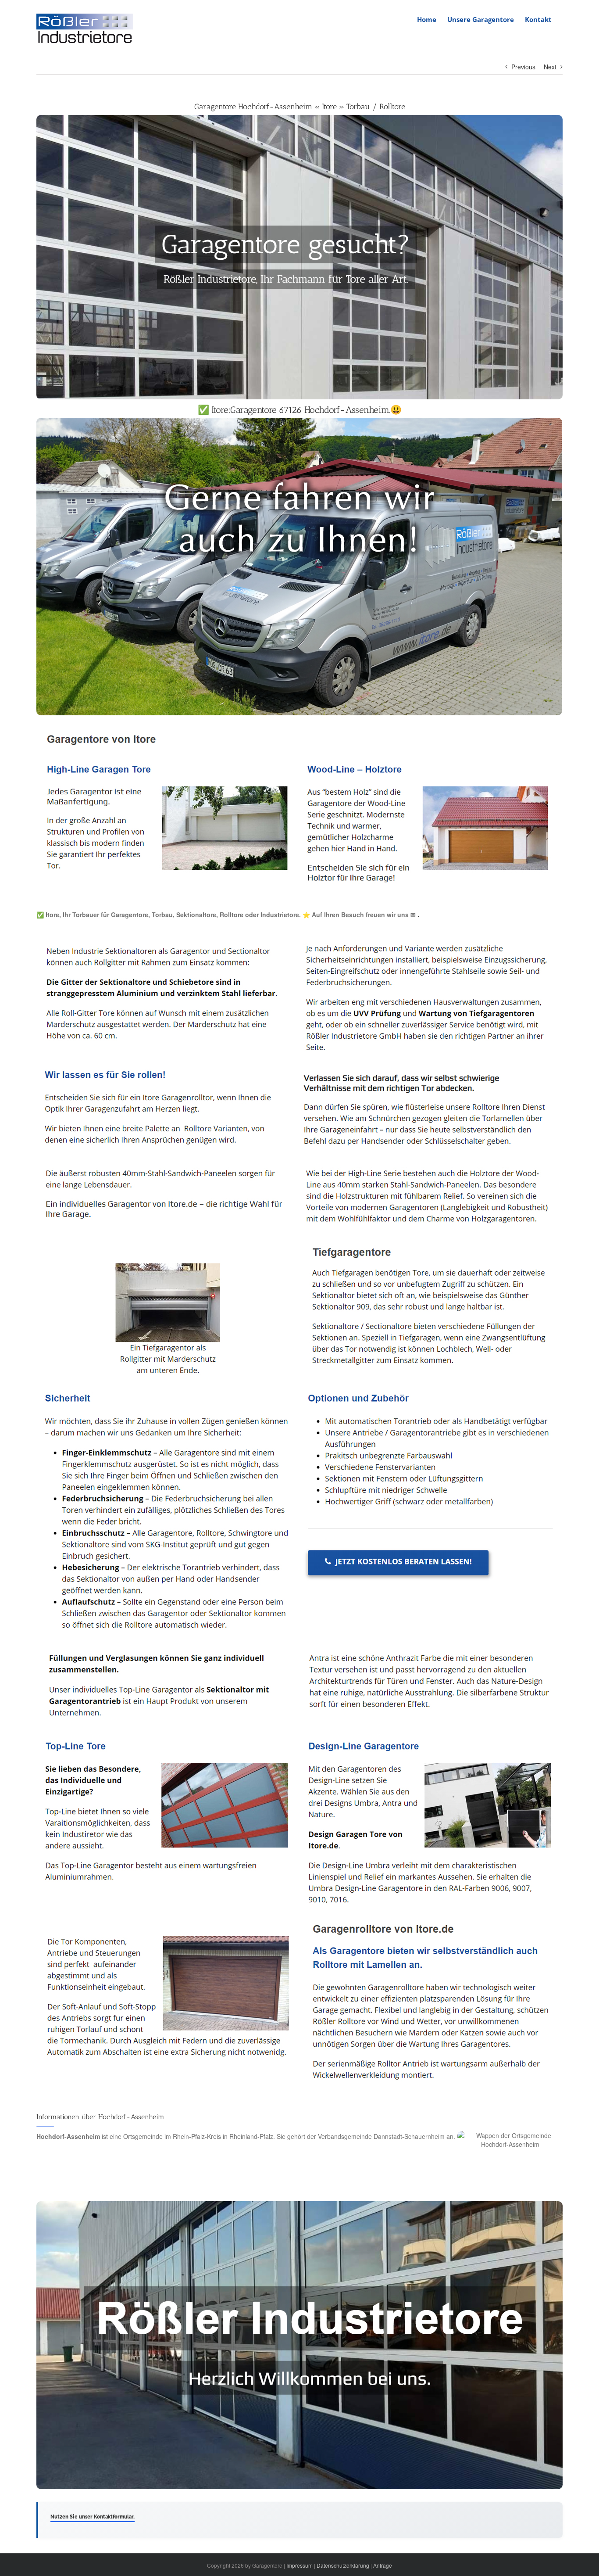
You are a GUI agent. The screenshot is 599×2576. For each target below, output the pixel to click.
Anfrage (383, 2565)
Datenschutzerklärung (343, 2565)
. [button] (417, 915)
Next (550, 67)
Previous (523, 67)
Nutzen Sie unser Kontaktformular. (93, 2517)
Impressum (299, 2565)
